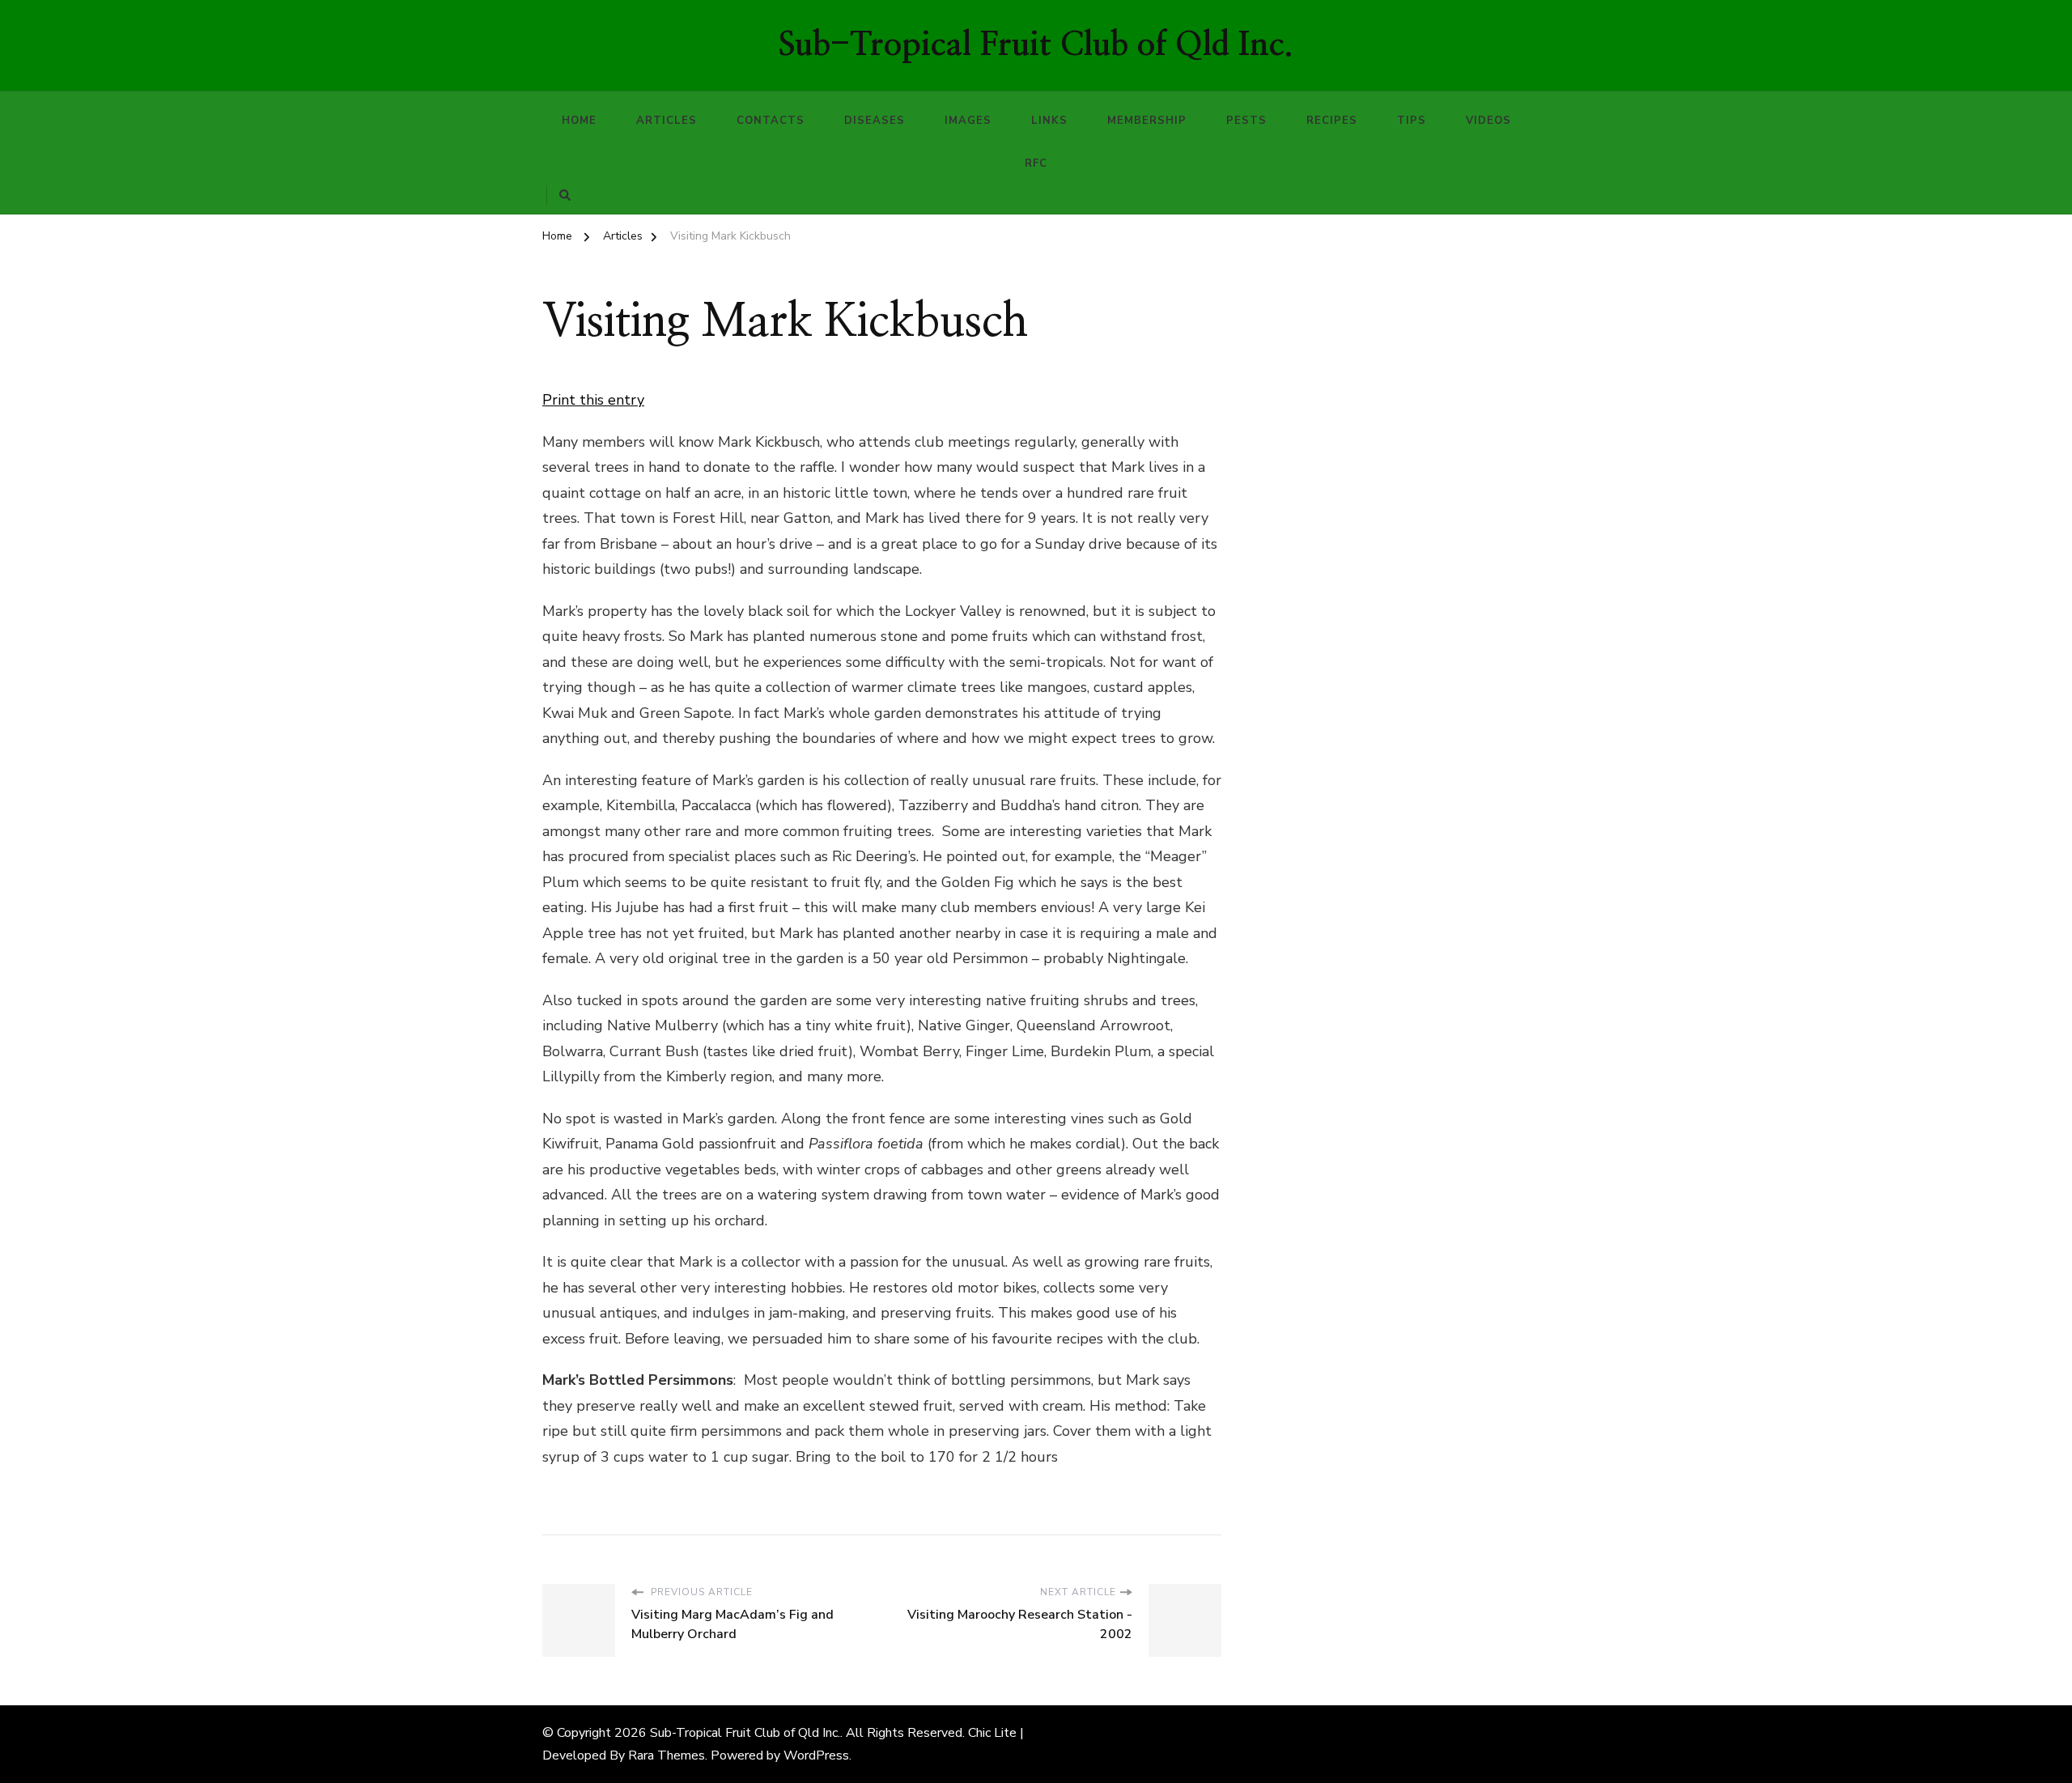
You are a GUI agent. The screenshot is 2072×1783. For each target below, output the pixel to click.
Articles (667, 121)
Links (1049, 121)
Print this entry (593, 400)
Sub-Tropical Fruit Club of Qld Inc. (1036, 45)
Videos (1488, 121)
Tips (1412, 121)
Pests (1246, 121)
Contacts (771, 121)
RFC (1036, 163)
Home (579, 121)
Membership (1147, 121)
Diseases (875, 121)
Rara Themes (667, 1755)
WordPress (816, 1755)
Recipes (1332, 121)
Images (968, 121)
